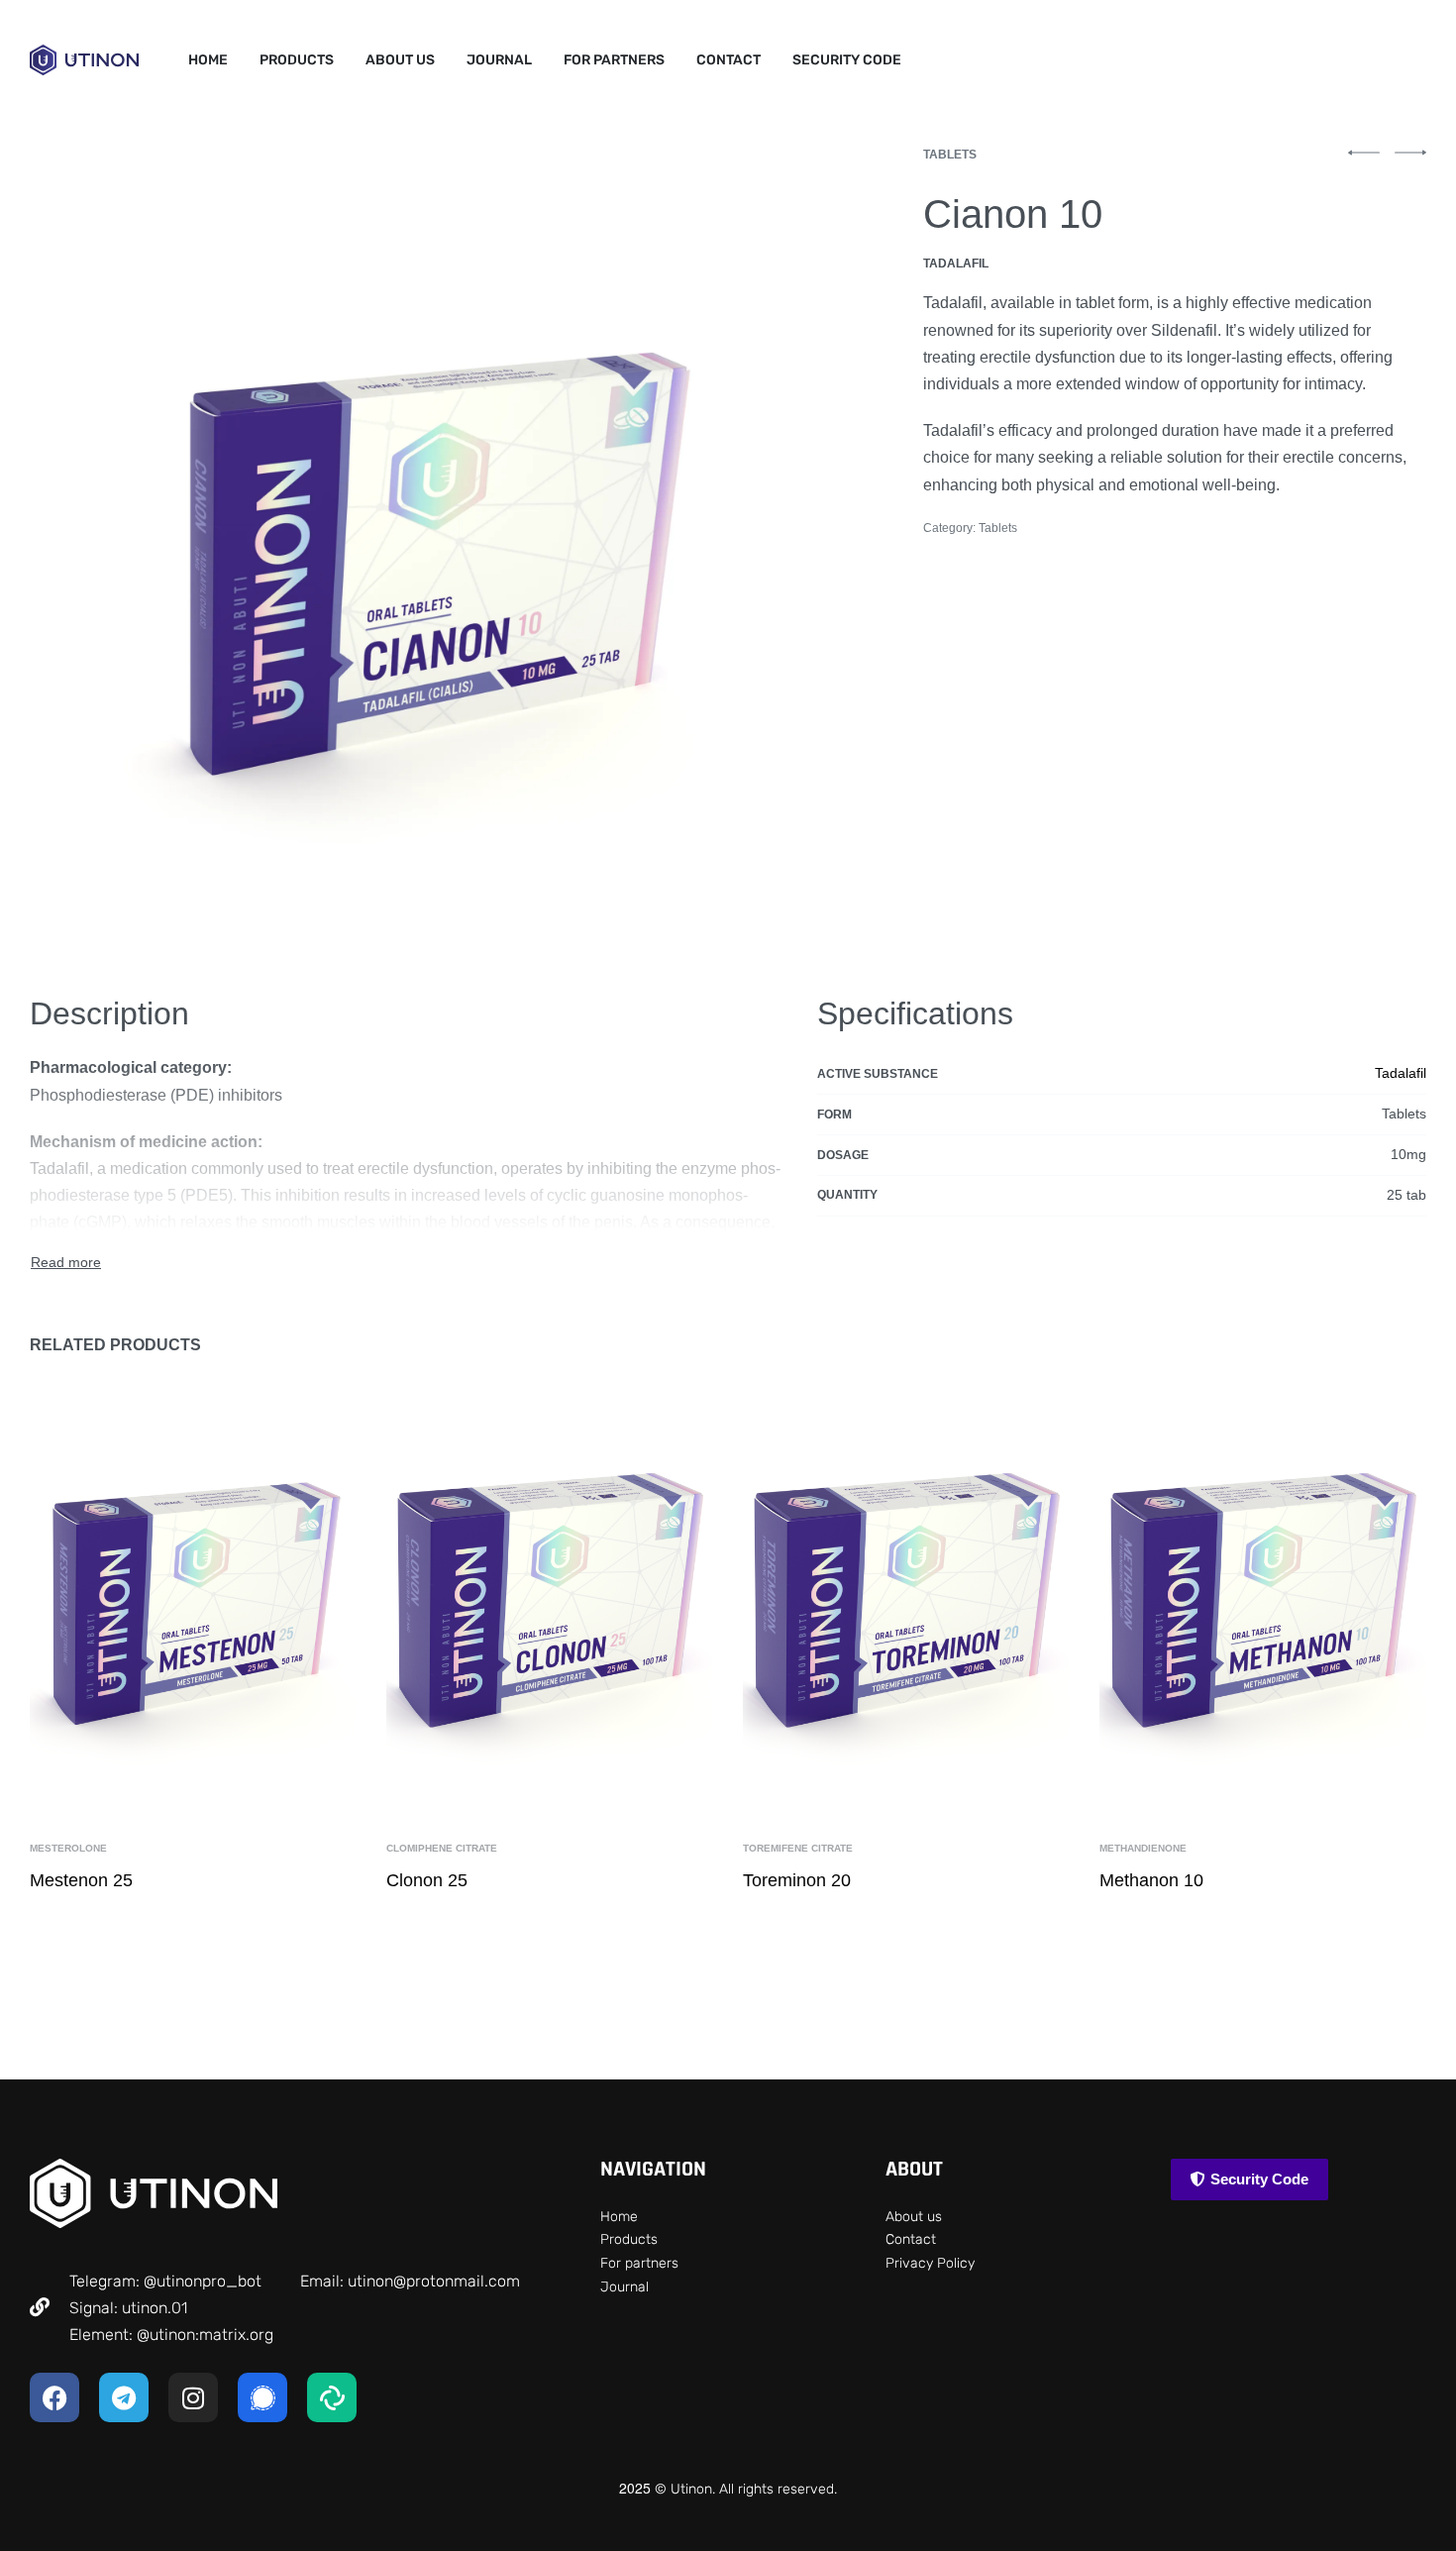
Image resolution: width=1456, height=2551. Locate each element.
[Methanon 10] (1263, 1596)
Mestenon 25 (81, 1880)
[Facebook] (54, 2397)
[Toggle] (66, 1263)
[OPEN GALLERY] (428, 547)
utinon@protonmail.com (434, 2281)
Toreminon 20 (797, 1880)
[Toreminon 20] (906, 1596)
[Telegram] (124, 2397)
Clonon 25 (427, 1880)
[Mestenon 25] (193, 1596)
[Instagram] (193, 2397)
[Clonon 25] (550, 1596)
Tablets (950, 155)
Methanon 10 (1151, 1880)
